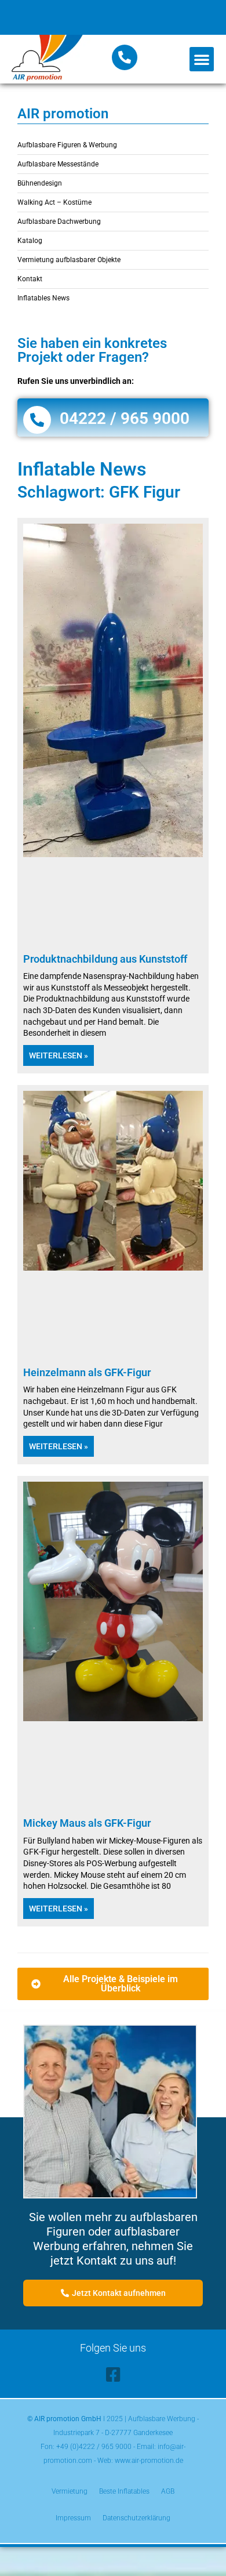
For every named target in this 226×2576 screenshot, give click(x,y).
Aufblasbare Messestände (58, 164)
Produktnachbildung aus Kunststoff (105, 959)
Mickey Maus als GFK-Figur (87, 1823)
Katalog (30, 241)
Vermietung (70, 2491)
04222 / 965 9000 (125, 418)
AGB (168, 2491)
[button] (202, 59)
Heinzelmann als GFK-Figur (87, 1372)
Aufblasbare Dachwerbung (59, 222)
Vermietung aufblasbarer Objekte (69, 260)
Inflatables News (43, 298)
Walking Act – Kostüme (54, 202)
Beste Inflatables (124, 2491)
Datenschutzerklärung (136, 2518)
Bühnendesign (40, 183)
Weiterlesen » (59, 1055)
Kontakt (30, 279)
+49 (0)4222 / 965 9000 (94, 2447)
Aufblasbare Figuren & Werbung (67, 145)
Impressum (73, 2518)
